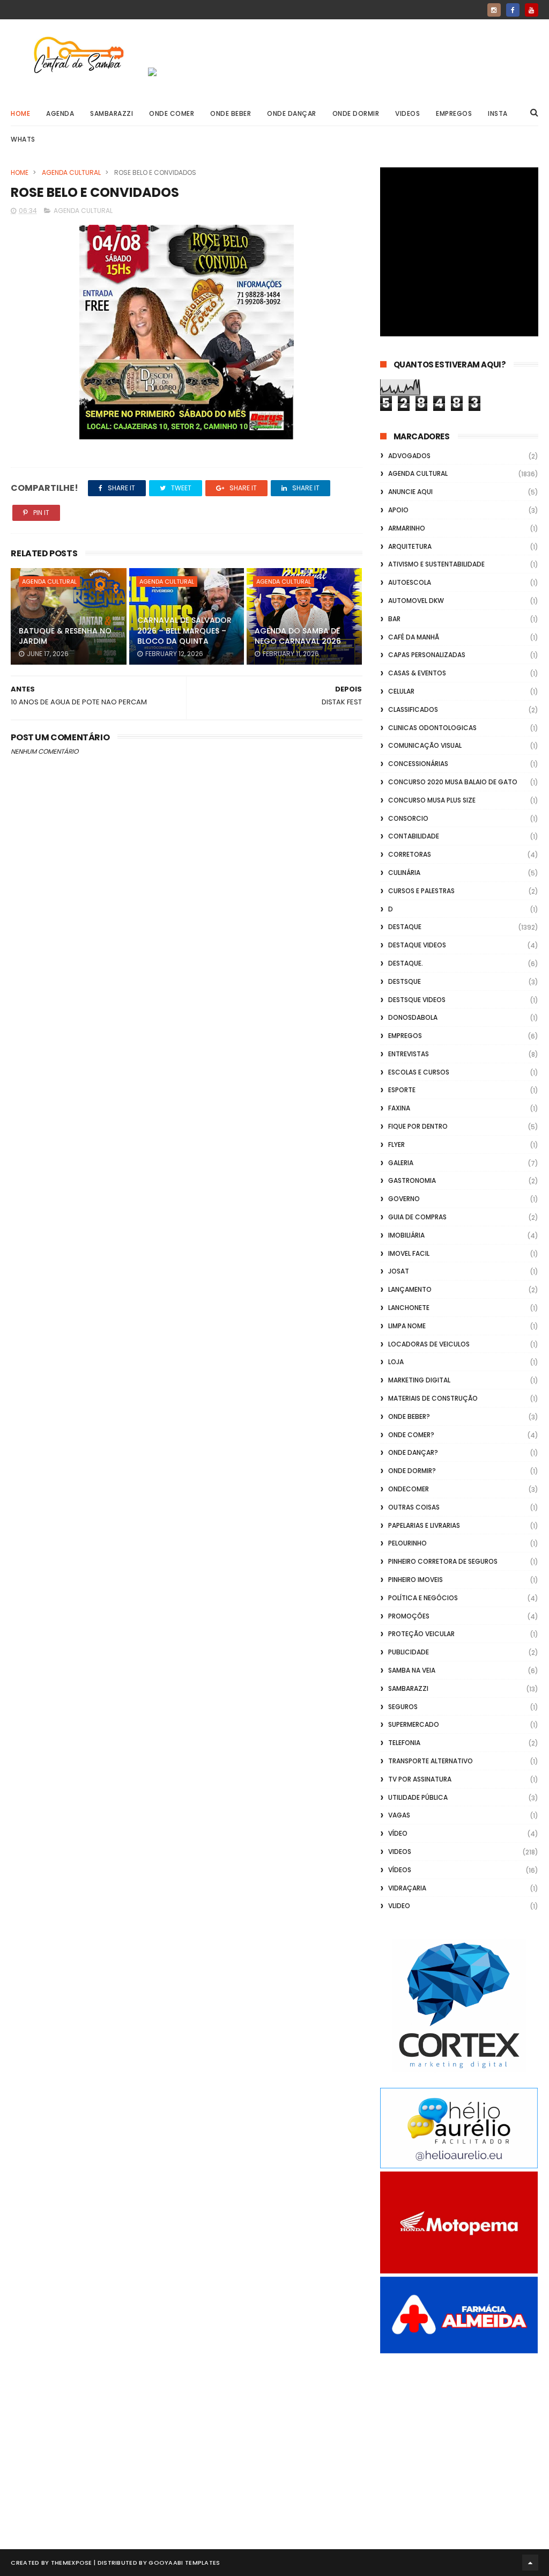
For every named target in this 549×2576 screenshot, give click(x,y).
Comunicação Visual (425, 745)
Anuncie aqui (410, 492)
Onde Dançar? (413, 1452)
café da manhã (414, 637)
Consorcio (408, 818)
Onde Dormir (356, 113)
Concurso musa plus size (432, 800)
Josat (399, 1271)
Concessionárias (418, 764)
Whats (23, 139)
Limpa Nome (407, 1326)
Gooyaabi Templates (184, 2563)
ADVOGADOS (409, 456)
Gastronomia (412, 1180)
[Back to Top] (530, 2563)
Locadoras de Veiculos (429, 1344)
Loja (396, 1362)
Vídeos (400, 1870)
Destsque (405, 981)
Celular (401, 691)
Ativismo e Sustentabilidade (436, 564)
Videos (407, 113)
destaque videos (417, 945)
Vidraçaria (407, 1888)
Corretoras (410, 854)
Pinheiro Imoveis (416, 1580)
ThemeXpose (72, 2563)
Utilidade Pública (418, 1797)
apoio (398, 510)
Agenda (60, 113)
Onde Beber (231, 113)
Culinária (404, 873)
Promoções (409, 1616)
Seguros (403, 1707)
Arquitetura (410, 546)
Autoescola (410, 582)
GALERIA (401, 1163)
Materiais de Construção (433, 1398)
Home (20, 113)
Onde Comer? (411, 1435)
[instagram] (494, 10)
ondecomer (409, 1489)
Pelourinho (407, 1543)
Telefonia (404, 1743)
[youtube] (532, 10)
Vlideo (399, 1906)
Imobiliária (406, 1235)
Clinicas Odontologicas (432, 728)
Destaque (405, 927)
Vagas (399, 1815)
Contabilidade (414, 836)
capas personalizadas (427, 655)
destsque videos (417, 1000)
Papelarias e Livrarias (424, 1525)
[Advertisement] (459, 2439)
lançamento (410, 1289)
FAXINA (399, 1108)
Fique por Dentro (418, 1126)
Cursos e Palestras (421, 891)
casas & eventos (417, 673)
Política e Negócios (423, 1598)
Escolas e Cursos (419, 1072)
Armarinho (407, 528)
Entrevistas (409, 1054)
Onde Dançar (292, 113)
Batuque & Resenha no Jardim (65, 636)
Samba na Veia (412, 1670)
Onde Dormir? (412, 1471)
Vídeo (398, 1833)
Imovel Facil (409, 1253)
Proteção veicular (421, 1634)
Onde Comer (172, 113)
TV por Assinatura (420, 1779)
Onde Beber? (409, 1416)
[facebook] (513, 10)
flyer (396, 1145)
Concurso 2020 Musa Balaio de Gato (453, 782)
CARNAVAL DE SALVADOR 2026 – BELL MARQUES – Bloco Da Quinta (184, 631)
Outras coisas (414, 1507)
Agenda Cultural (71, 172)
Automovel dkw (416, 601)
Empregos (454, 113)
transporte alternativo (431, 1761)
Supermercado (414, 1724)
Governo (404, 1199)
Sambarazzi (112, 113)
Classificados (413, 709)
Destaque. (406, 963)
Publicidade (409, 1652)
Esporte (402, 1090)
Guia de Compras (417, 1217)
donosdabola (413, 1017)
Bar (394, 619)
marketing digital (419, 1380)
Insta (498, 113)
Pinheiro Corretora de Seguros (443, 1561)
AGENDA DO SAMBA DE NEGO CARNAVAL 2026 (298, 636)
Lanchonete (409, 1308)
